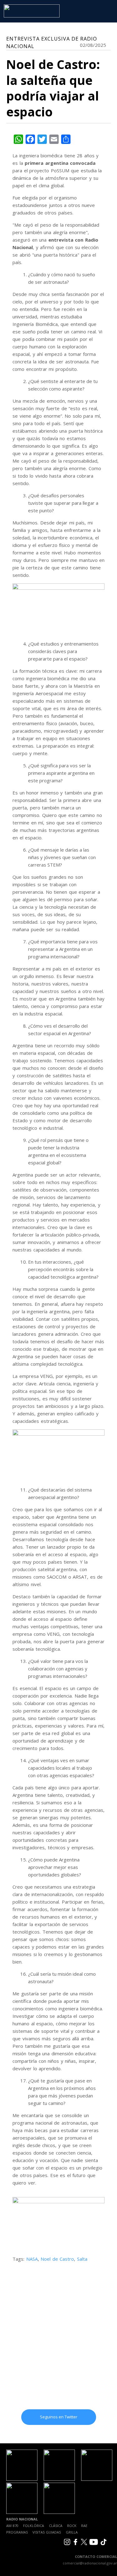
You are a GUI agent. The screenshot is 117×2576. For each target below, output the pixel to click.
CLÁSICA (56, 2526)
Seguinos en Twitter (59, 2417)
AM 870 (12, 2526)
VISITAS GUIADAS (47, 2532)
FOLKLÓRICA (34, 2526)
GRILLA (72, 2532)
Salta (82, 2259)
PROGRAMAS (17, 2532)
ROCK (72, 2526)
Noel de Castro (57, 2259)
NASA (32, 2259)
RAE (84, 2526)
